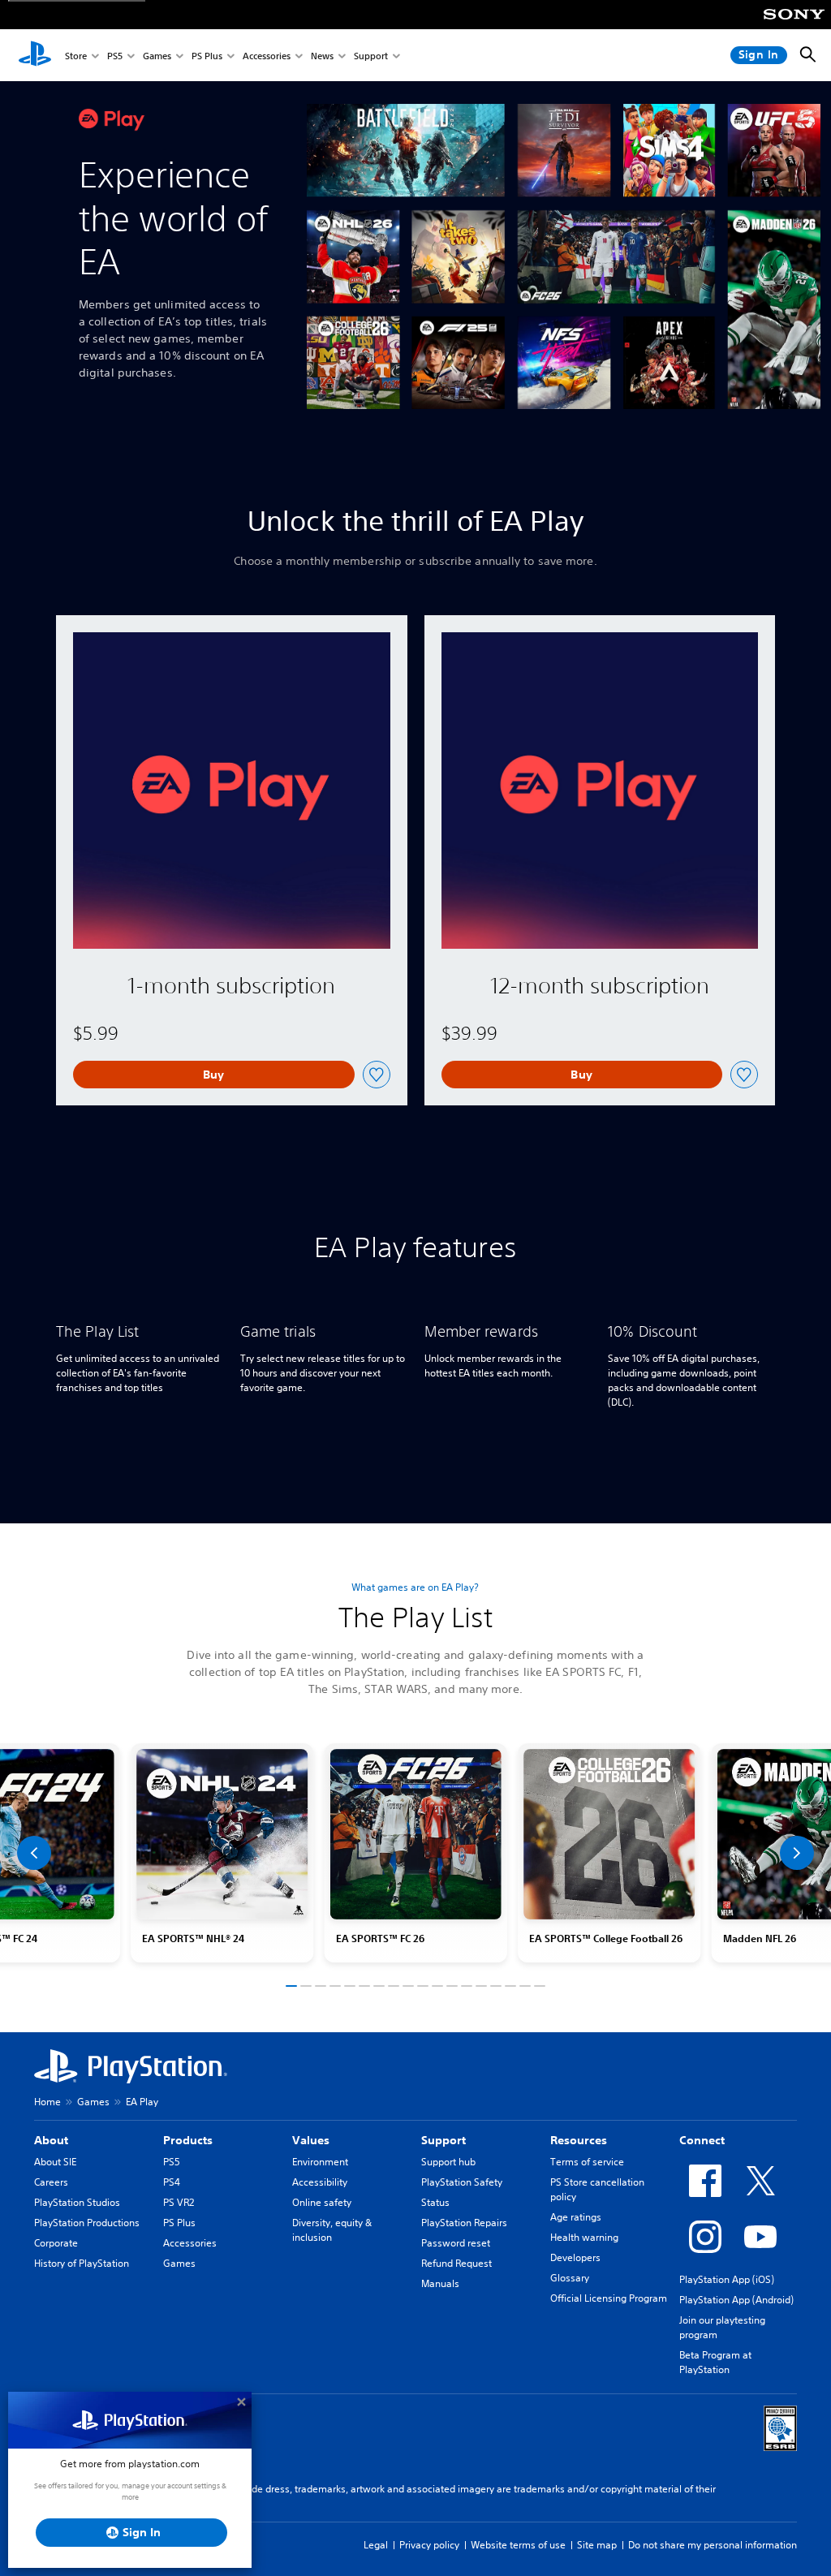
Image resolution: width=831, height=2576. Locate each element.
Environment (320, 2162)
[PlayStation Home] (35, 55)
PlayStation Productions (87, 2223)
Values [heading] (311, 2140)
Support (371, 56)
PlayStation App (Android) (736, 2300)
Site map (597, 2545)
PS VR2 (179, 2202)
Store (76, 56)
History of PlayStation (82, 2263)
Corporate (56, 2243)
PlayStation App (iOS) (727, 2279)
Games (157, 56)
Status (435, 2202)
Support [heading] (443, 2140)
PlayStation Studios (77, 2202)
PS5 (115, 56)
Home (47, 2102)
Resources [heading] (579, 2140)
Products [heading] (188, 2140)
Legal (376, 2545)
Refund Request (456, 2263)
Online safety (322, 2202)
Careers (51, 2182)
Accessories (267, 56)
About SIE (55, 2162)
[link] (416, 1853)
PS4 (172, 2182)
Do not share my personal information (713, 2545)
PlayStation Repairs (464, 2223)
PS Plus (207, 56)
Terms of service (587, 2162)
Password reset (456, 2243)
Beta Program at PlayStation (715, 2362)
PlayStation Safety (462, 2182)
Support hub (448, 2162)
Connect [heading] (702, 2140)
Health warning (584, 2237)
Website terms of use (518, 2545)
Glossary (570, 2278)
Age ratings (576, 2217)
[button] (34, 1853)
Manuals (440, 2283)
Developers (575, 2257)
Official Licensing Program (609, 2298)
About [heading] (51, 2140)
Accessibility (320, 2182)
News (322, 56)
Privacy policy (429, 2545)
